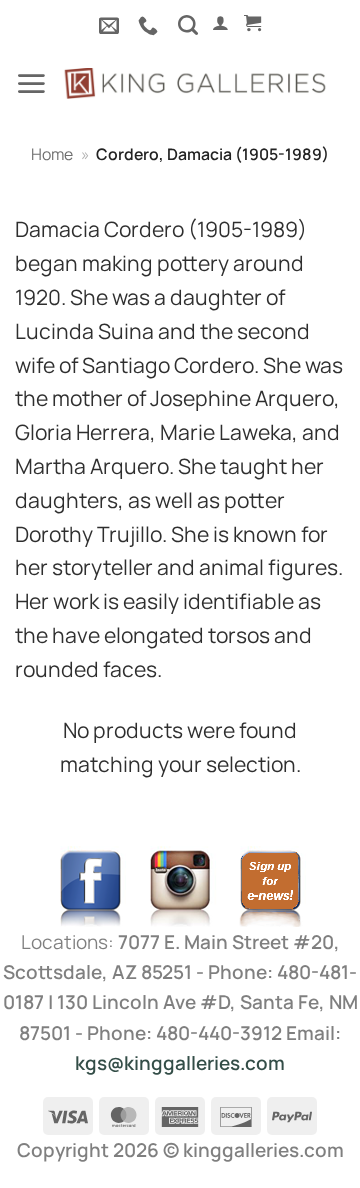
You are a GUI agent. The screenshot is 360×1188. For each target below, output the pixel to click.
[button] (220, 23)
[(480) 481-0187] (150, 25)
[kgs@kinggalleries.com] (111, 25)
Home (52, 154)
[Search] (188, 25)
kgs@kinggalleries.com (180, 1063)
